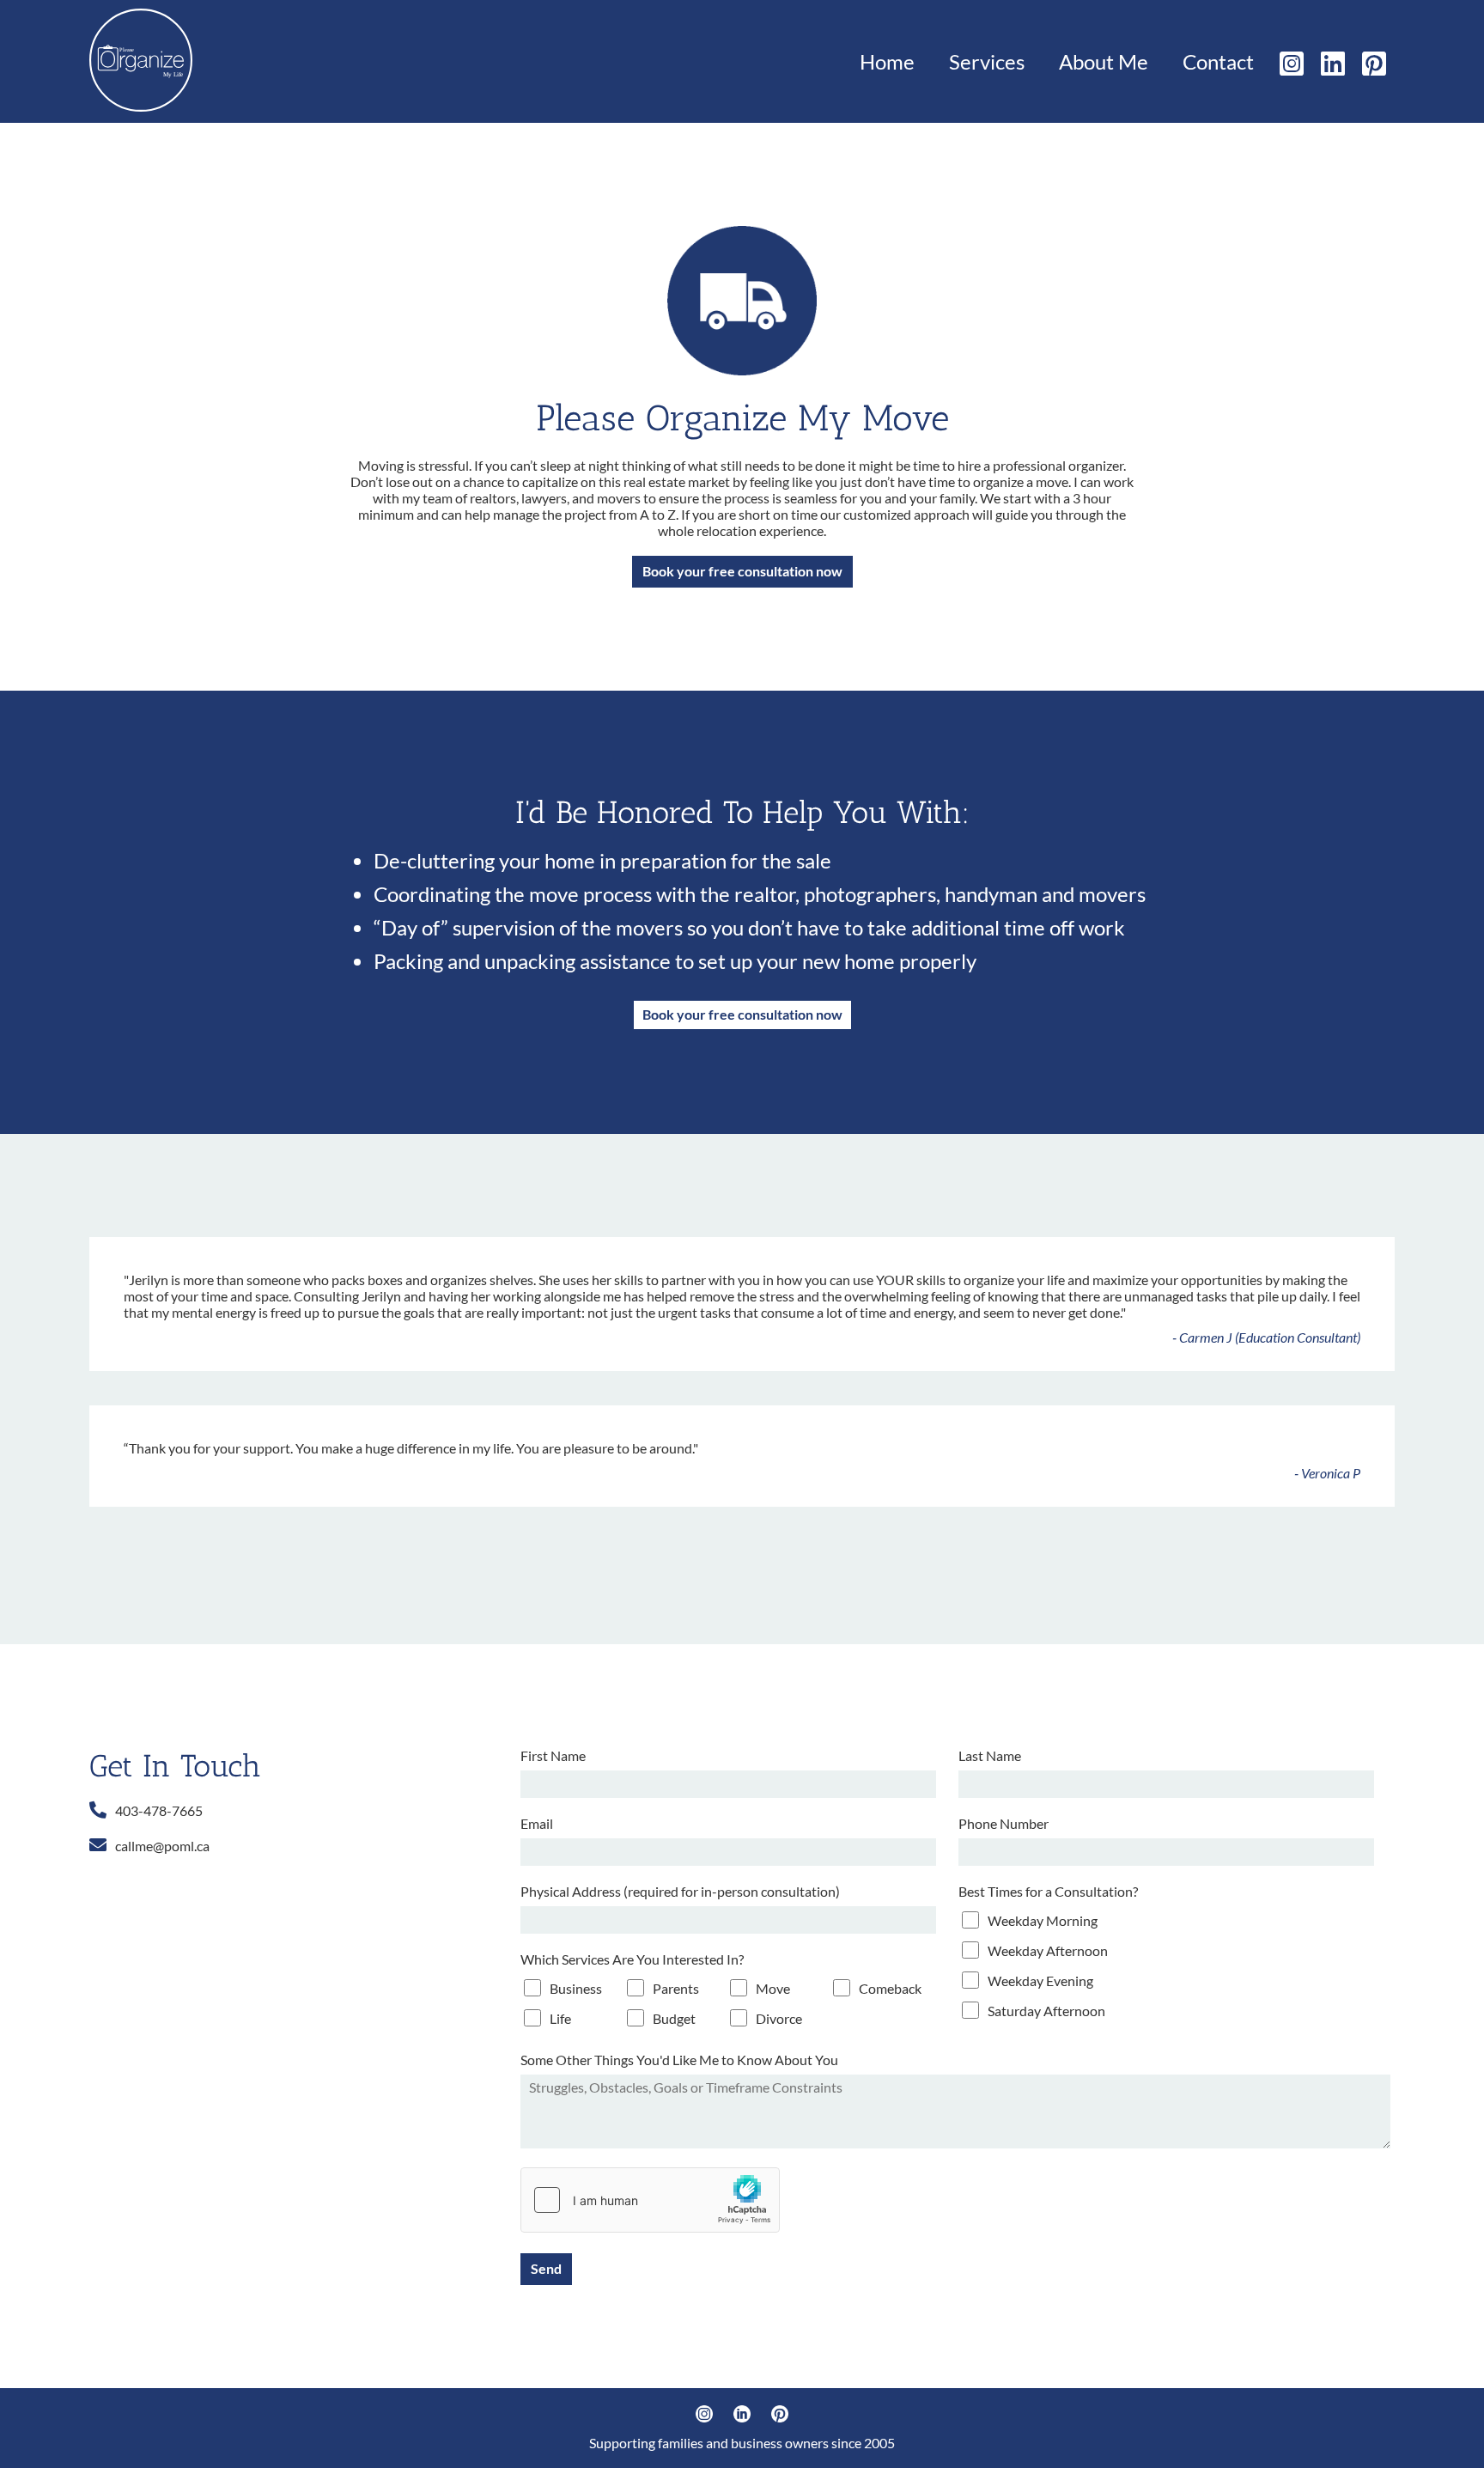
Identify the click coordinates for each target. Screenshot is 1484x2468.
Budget (674, 2018)
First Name (553, 1755)
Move (773, 1988)
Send (546, 2268)
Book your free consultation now (742, 571)
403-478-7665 (159, 1810)
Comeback (890, 1988)
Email (537, 1823)
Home (887, 61)
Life (560, 2018)
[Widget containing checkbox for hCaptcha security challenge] (650, 2200)
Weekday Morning (1043, 1920)
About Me (1104, 61)
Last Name (990, 1755)
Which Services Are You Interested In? (632, 1959)
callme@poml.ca (162, 1846)
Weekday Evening (1040, 1980)
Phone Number (1004, 1823)
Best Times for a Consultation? (1048, 1891)
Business (576, 1988)
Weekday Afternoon (1048, 1950)
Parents (676, 1988)
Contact (1218, 61)
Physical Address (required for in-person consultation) (680, 1891)
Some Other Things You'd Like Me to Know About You (679, 2060)
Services (987, 61)
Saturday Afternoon (1046, 2011)
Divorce (779, 2018)
